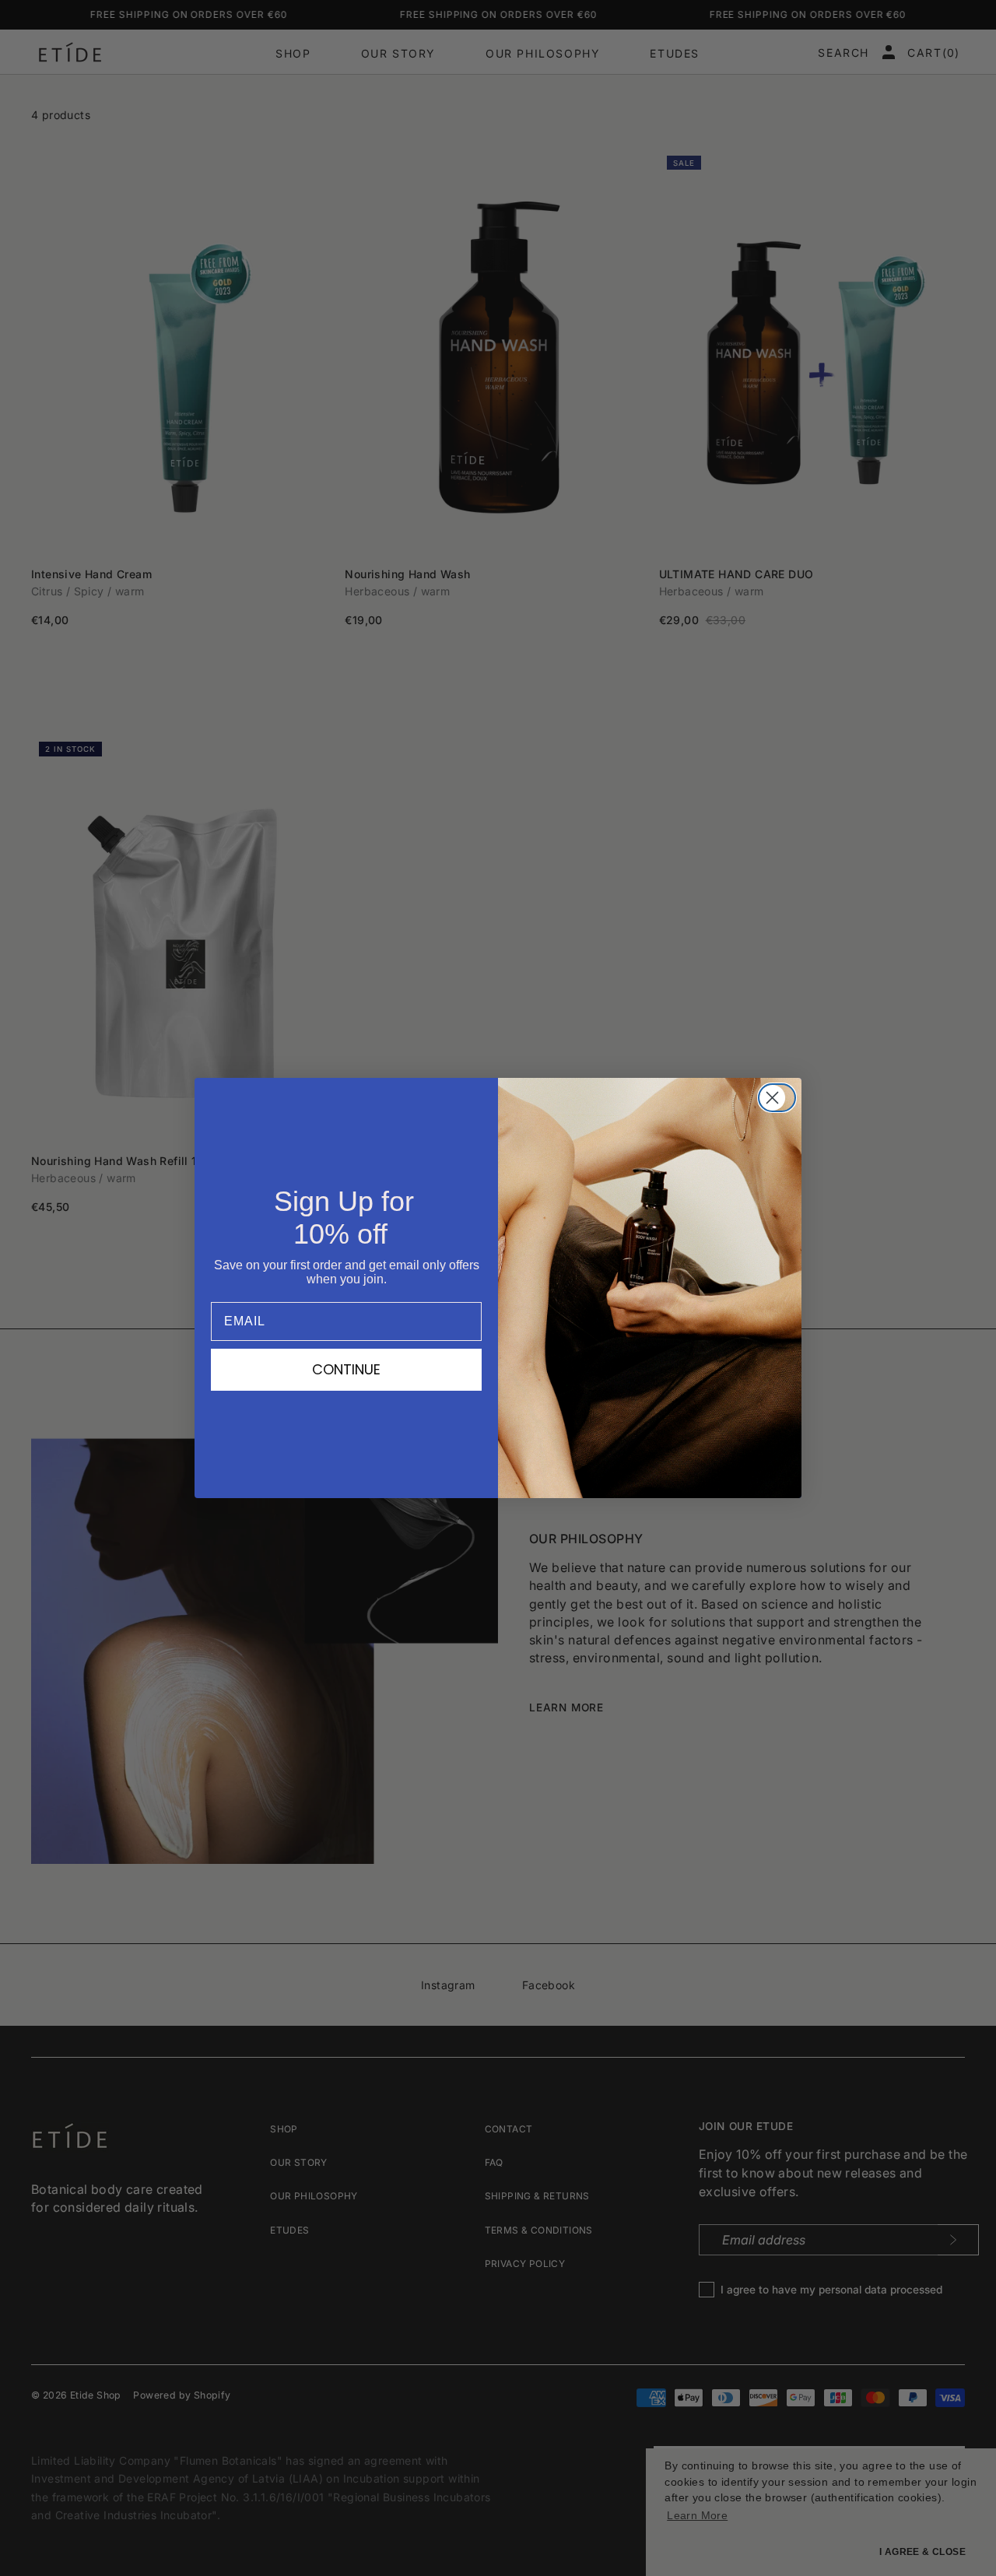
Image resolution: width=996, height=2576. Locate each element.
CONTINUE (346, 1369)
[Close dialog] (782, 1098)
